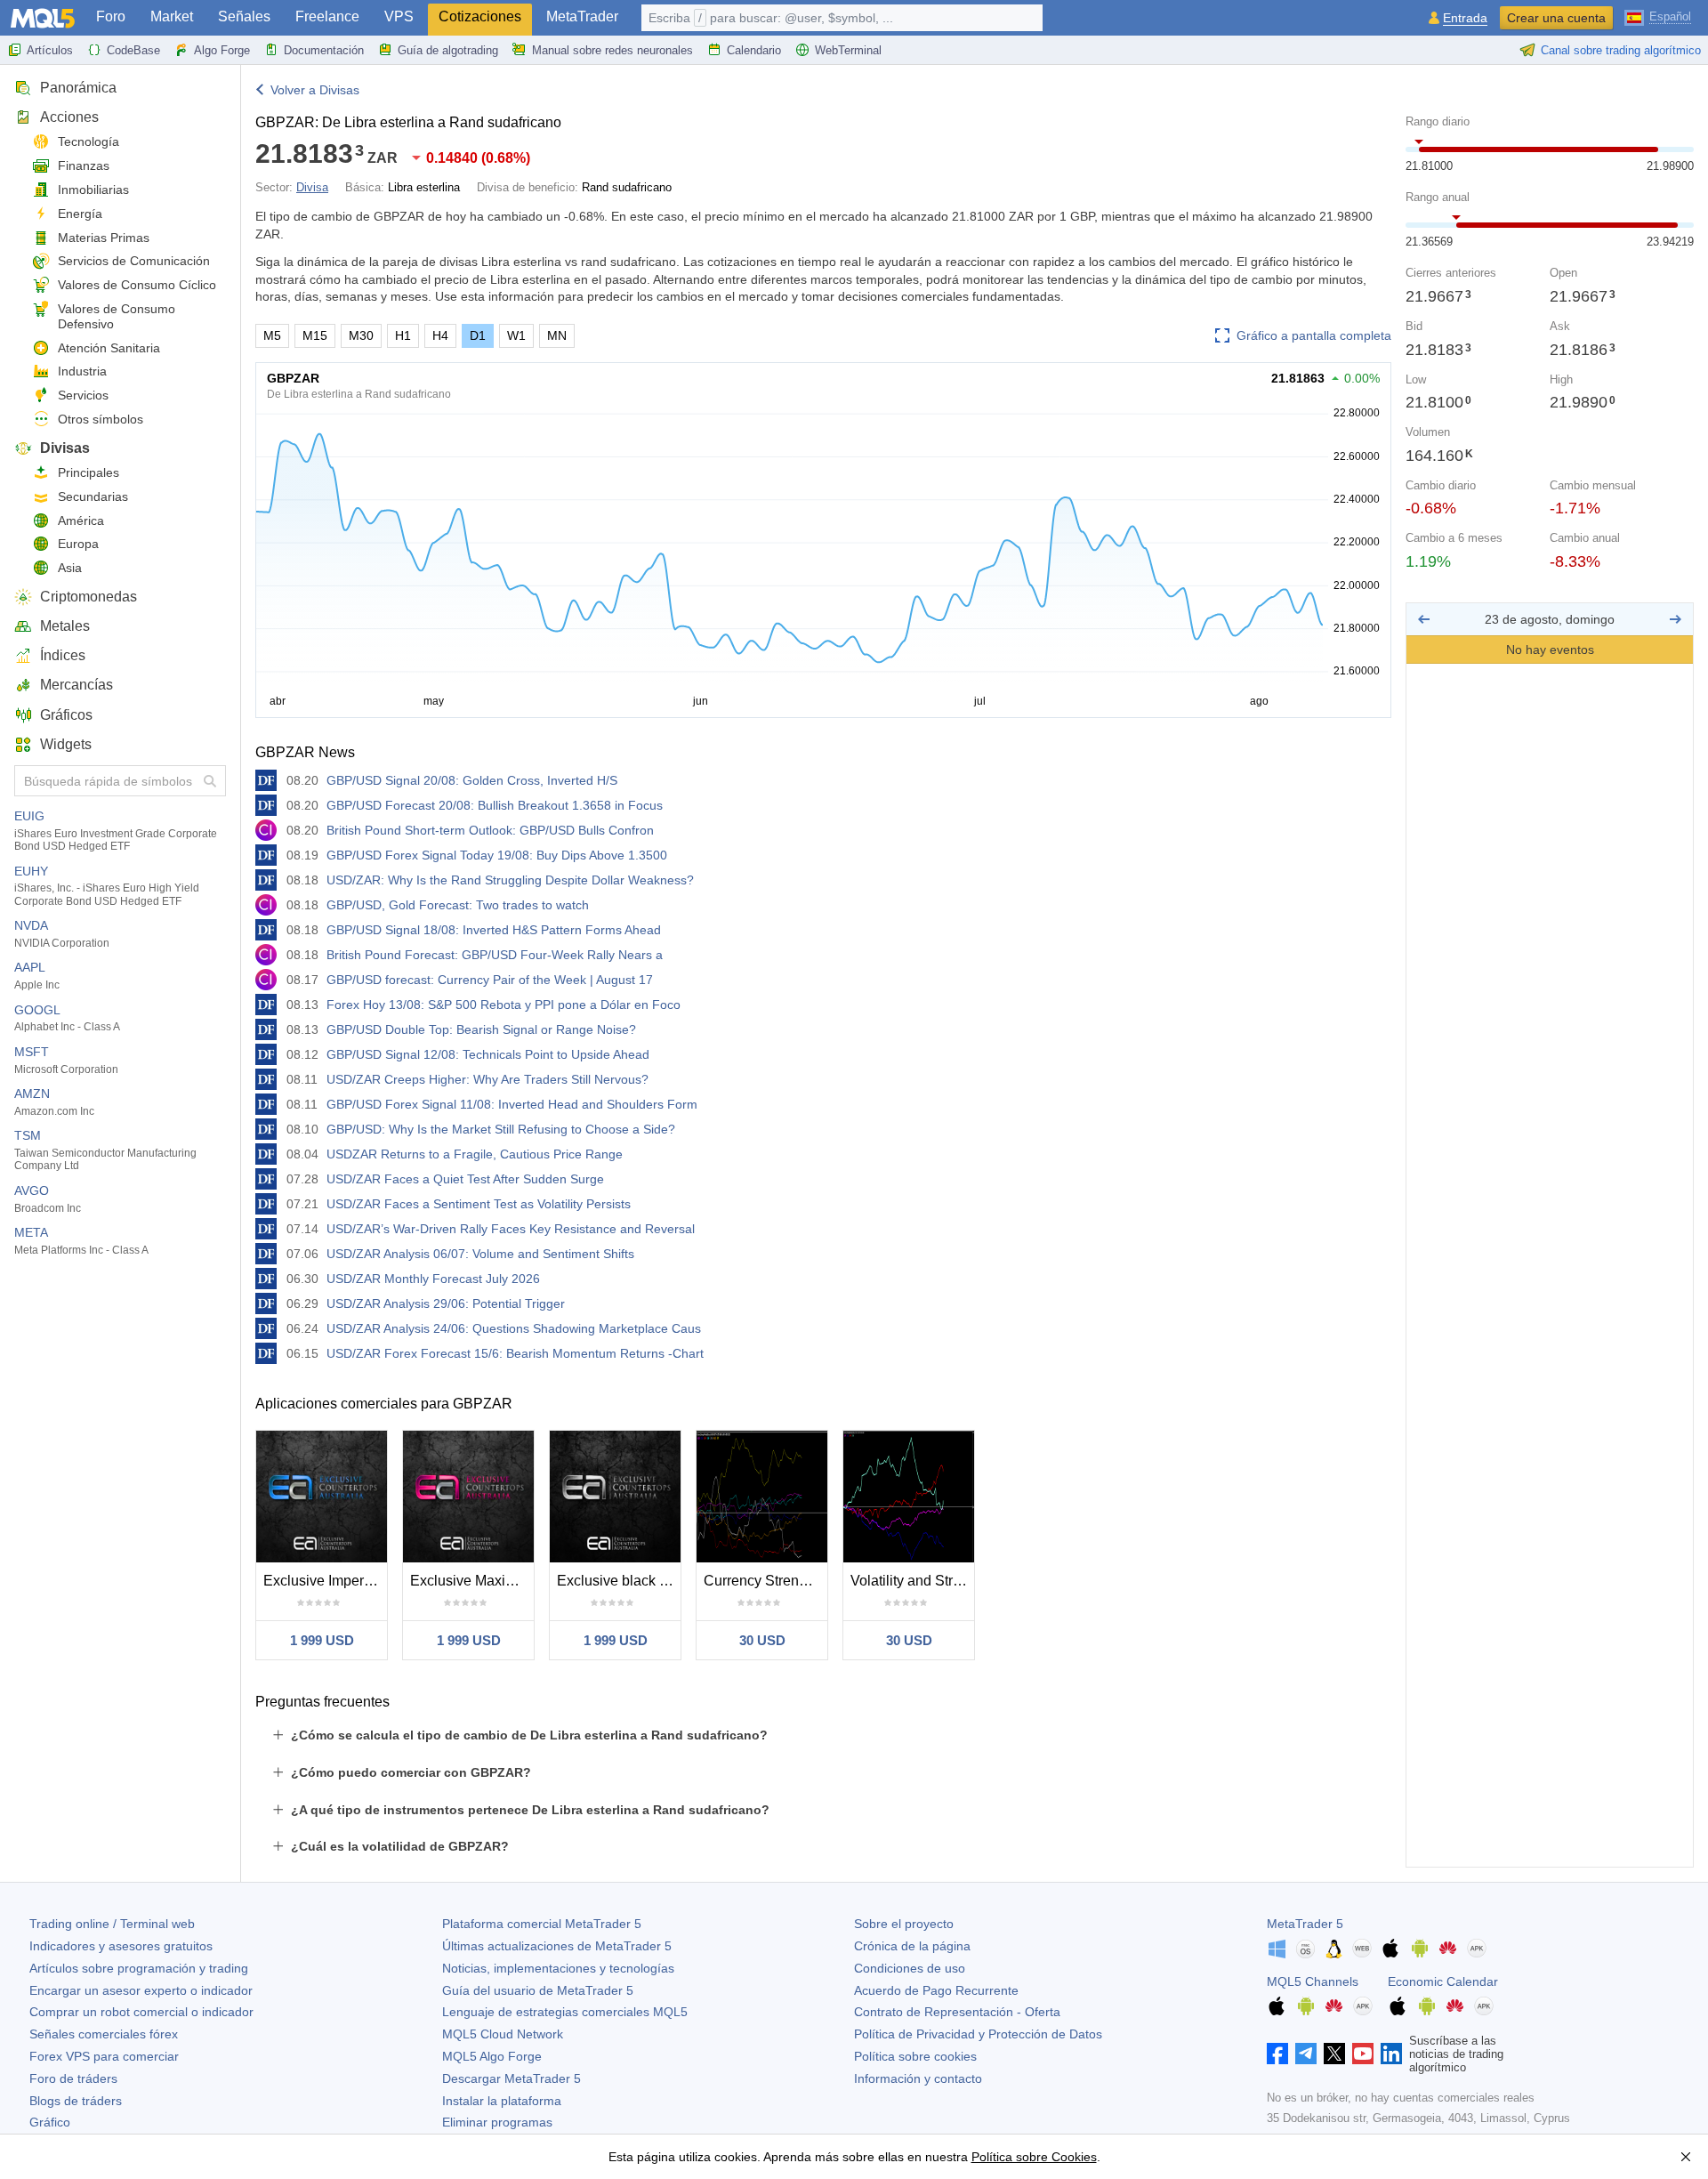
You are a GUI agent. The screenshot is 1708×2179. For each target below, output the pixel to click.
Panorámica (78, 88)
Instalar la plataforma (502, 2101)
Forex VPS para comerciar (104, 2056)
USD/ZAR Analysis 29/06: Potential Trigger (446, 1303)
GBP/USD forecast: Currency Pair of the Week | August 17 (490, 980)
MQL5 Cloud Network (503, 2034)
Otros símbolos (101, 419)
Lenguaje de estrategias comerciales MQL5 (565, 2012)
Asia (70, 568)
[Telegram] (1306, 2054)
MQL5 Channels (1313, 1981)
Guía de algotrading (448, 50)
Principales (89, 472)
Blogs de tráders (76, 2101)
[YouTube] (1363, 2054)
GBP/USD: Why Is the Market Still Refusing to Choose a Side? (501, 1129)
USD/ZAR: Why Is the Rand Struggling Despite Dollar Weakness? (510, 880)
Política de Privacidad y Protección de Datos (978, 2034)
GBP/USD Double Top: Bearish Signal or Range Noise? (481, 1029)
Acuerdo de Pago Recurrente (936, 1990)
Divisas (65, 448)
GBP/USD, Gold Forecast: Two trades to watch (458, 905)
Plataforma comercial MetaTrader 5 (542, 1924)
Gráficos (66, 715)
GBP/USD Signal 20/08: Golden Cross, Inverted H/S (472, 780)
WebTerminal (848, 50)
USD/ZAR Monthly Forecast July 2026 (433, 1279)
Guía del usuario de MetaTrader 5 (538, 1990)
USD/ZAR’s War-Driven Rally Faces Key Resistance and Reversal (511, 1229)
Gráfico (50, 2122)
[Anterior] (1424, 619)
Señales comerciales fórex (104, 2034)
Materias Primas (104, 238)
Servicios (83, 395)
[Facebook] (1277, 2054)
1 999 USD (322, 1640)
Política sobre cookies (915, 2056)
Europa (78, 544)
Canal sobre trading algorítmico (1621, 50)
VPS (399, 16)
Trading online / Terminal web (112, 1924)
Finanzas (84, 165)
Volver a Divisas (315, 90)
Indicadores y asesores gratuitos (121, 1946)
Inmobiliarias (93, 190)
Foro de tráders (73, 2078)
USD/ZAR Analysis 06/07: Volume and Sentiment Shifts (480, 1254)
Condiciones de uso (910, 1968)
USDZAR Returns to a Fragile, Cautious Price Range (475, 1154)
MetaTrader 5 (1305, 1924)
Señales (244, 16)
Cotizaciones (480, 16)
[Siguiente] (1675, 619)
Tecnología (89, 141)
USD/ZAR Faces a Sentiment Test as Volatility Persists (479, 1204)
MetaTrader (582, 16)
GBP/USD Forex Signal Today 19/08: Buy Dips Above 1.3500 (497, 855)
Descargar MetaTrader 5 (512, 2078)
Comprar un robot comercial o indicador (141, 2012)
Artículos (50, 50)
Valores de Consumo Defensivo (117, 316)
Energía (80, 214)
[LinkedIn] (1391, 2054)
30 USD (762, 1640)
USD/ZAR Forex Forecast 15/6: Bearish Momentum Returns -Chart (515, 1353)
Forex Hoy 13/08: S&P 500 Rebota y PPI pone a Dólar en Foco (504, 1005)
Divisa (312, 187)
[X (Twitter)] (1334, 2054)
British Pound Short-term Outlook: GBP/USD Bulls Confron (490, 830)
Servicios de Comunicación (134, 261)
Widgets (66, 744)
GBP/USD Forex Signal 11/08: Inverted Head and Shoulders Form (512, 1104)
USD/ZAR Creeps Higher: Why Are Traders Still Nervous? (487, 1079)
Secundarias (93, 496)
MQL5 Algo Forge (492, 2056)
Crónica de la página (912, 1946)
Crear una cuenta (1556, 18)
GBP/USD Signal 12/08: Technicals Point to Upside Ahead (488, 1054)
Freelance (327, 16)
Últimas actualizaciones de (557, 1946)
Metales (65, 626)
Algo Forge (222, 50)
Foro (111, 16)
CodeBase (133, 50)
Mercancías (77, 685)
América (81, 521)
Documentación (324, 50)
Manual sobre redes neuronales (612, 50)
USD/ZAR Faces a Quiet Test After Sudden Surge (465, 1179)
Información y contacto (918, 2078)
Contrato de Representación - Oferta (957, 2012)
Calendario (754, 50)
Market (172, 16)
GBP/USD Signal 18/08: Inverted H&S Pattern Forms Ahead (494, 930)
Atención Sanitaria (109, 348)
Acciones (69, 117)
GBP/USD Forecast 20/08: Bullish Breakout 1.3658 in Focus (495, 805)
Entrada (1465, 18)
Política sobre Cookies (1034, 2157)
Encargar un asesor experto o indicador (141, 1990)
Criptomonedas (89, 597)
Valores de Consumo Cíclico (137, 285)
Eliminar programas (497, 2122)
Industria (82, 371)
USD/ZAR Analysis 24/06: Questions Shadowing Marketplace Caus (514, 1328)
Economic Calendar (1443, 1981)
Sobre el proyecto (904, 1924)
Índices (63, 655)
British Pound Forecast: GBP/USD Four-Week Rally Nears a (495, 955)
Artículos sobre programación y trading (139, 1968)
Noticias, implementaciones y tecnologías (558, 1968)
